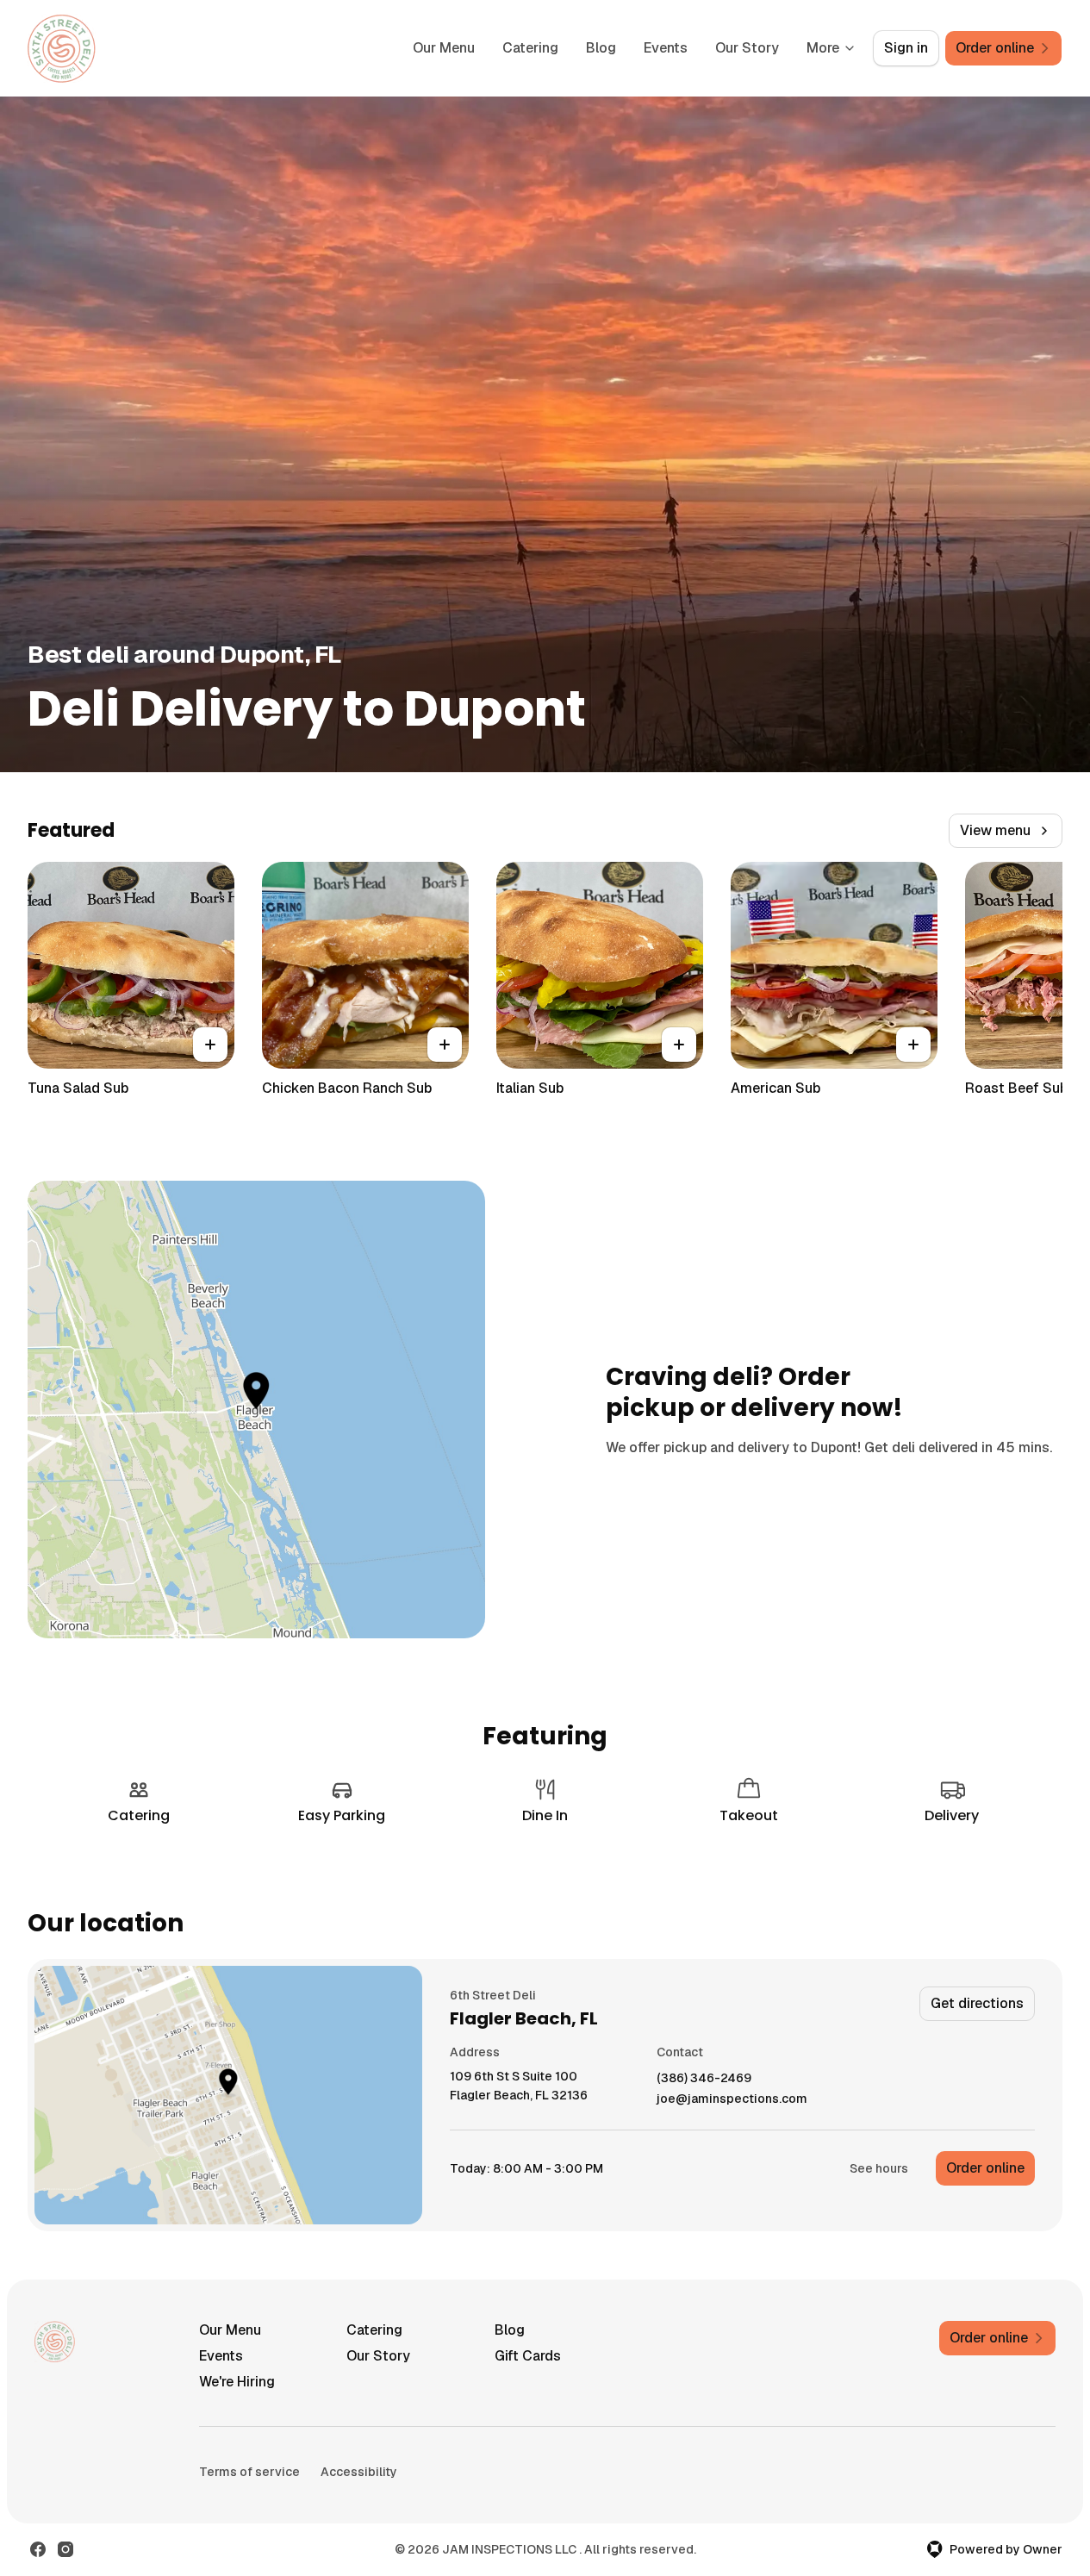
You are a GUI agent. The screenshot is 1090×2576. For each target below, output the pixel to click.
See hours (879, 2168)
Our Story (747, 48)
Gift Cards (528, 2356)
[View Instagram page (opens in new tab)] (65, 2549)
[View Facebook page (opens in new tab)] (38, 2549)
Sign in (906, 48)
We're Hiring (237, 2382)
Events (666, 48)
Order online (985, 2168)
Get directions (977, 2003)
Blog (601, 48)
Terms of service (249, 2472)
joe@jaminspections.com (732, 2099)
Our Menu (444, 48)
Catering (530, 48)
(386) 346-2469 (704, 2078)
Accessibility (359, 2472)
